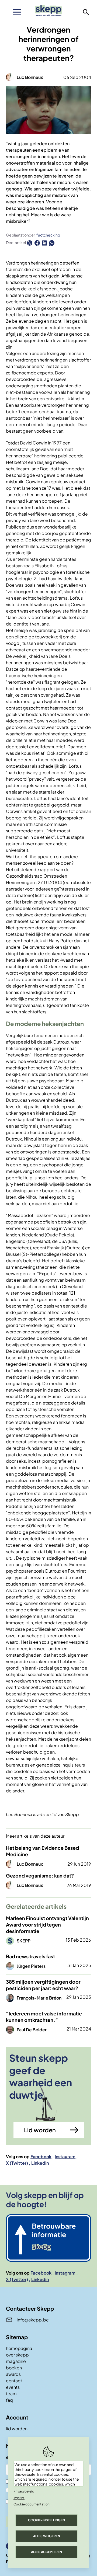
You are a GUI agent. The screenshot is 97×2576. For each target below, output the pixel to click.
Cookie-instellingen (46, 2520)
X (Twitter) (17, 2163)
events (13, 2387)
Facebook (41, 2156)
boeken (14, 2368)
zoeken (86, 12)
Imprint (19, 2498)
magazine (16, 2361)
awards (13, 2374)
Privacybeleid (24, 2491)
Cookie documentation (32, 2504)
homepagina (19, 2348)
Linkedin (40, 2163)
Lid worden (40, 2130)
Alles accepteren (46, 2552)
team (11, 2394)
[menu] (17, 12)
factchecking (48, 235)
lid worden (17, 2429)
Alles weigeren (47, 2536)
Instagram (65, 2156)
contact (14, 2381)
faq (9, 2400)
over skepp (17, 2355)
